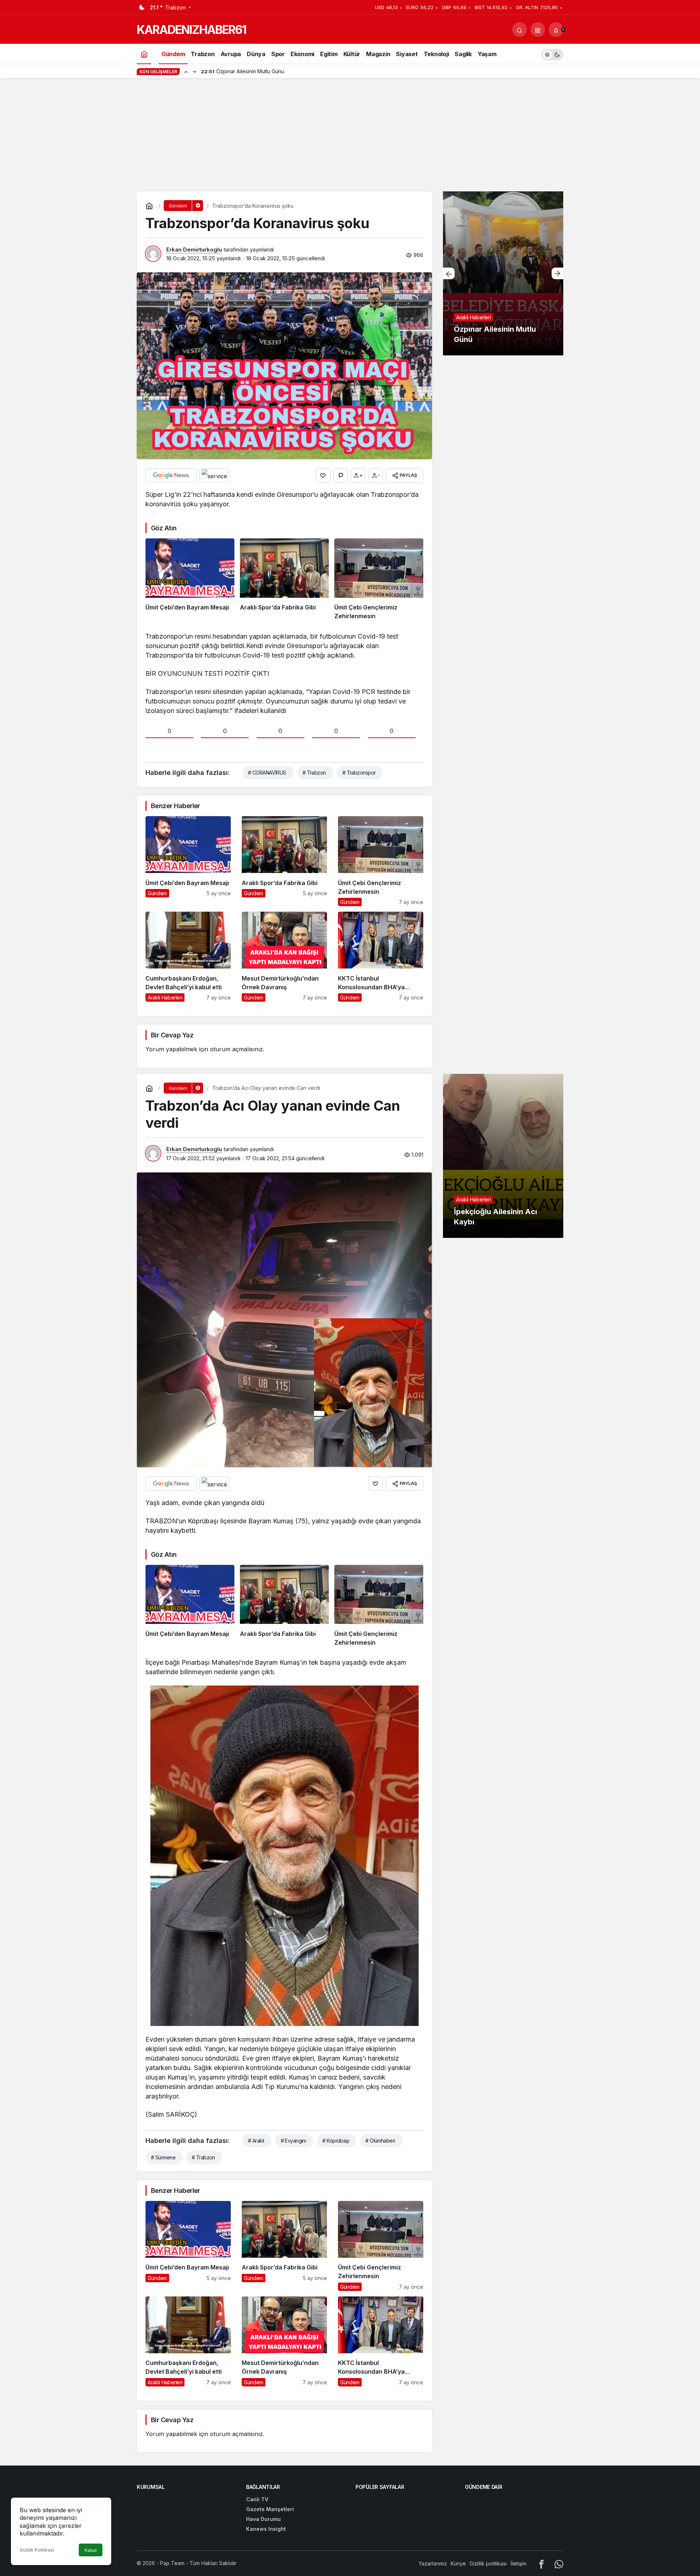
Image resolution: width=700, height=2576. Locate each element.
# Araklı (256, 2141)
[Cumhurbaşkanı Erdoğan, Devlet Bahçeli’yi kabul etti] (188, 957)
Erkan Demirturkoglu (194, 250)
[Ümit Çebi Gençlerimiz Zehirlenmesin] (379, 580)
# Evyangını (293, 2141)
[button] (538, 30)
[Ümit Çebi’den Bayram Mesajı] (190, 580)
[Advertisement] (350, 137)
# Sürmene (163, 2157)
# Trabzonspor (359, 773)
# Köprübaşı (336, 2141)
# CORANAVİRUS (267, 773)
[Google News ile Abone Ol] (171, 475)
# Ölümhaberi (380, 2141)
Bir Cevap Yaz (172, 1035)
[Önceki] (186, 71)
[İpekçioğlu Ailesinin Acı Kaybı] (503, 1156)
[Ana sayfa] (144, 54)
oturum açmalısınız (236, 1049)
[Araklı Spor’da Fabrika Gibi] (284, 580)
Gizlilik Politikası (37, 2550)
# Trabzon (314, 773)
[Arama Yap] (520, 30)
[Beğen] (323, 475)
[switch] (552, 54)
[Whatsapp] (559, 2563)
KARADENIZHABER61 (191, 30)
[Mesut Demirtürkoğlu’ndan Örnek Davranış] (284, 957)
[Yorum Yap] (341, 475)
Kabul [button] (91, 2550)
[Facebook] (541, 2563)
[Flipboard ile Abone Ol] (214, 475)
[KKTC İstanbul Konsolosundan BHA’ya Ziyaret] (381, 957)
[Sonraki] (195, 71)
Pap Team (172, 2563)
